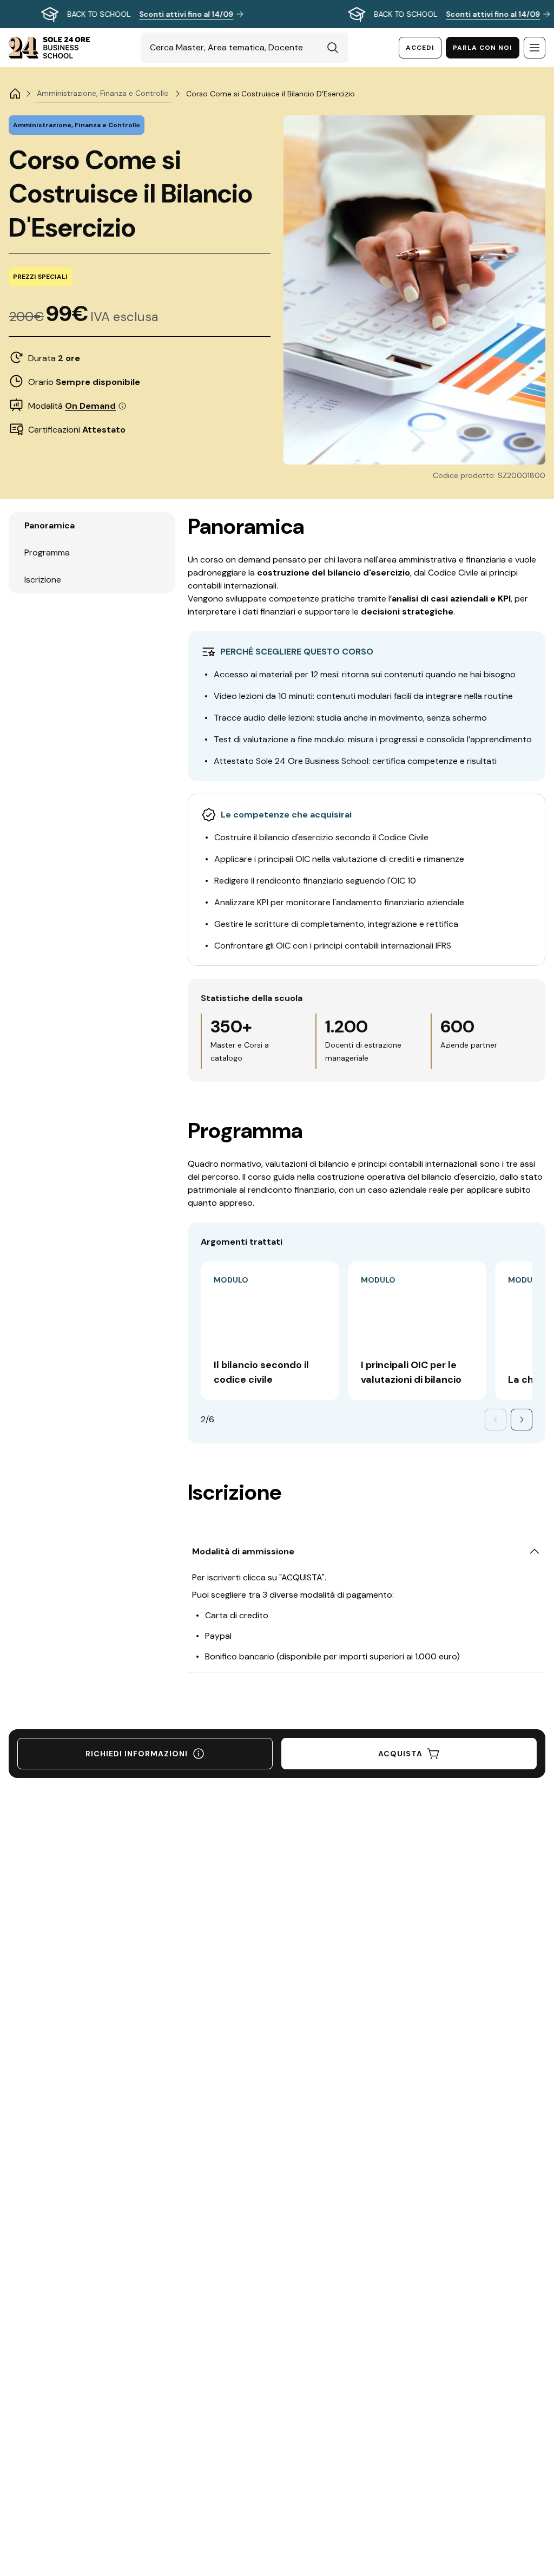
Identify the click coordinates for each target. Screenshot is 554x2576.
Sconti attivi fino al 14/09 (186, 14)
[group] (277, 14)
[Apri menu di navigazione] (535, 48)
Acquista (400, 1754)
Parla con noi (483, 48)
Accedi (420, 48)
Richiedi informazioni (137, 1754)
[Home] (15, 94)
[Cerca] (333, 48)
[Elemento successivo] (522, 1420)
